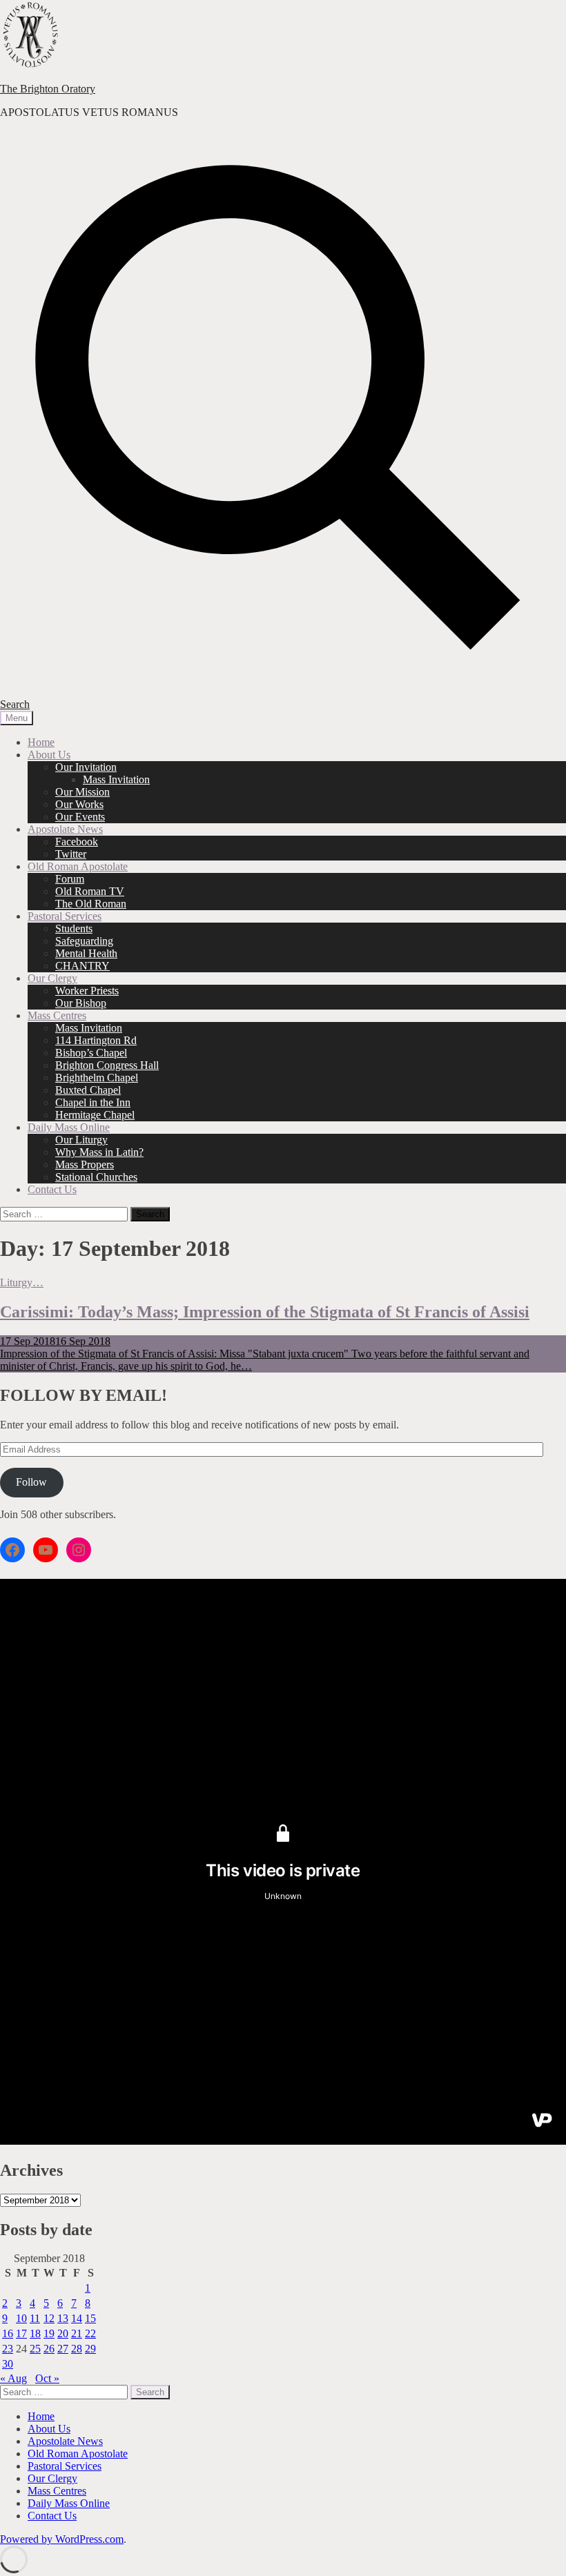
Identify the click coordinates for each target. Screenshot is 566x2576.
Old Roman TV (90, 891)
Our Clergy (52, 978)
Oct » (47, 2378)
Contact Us (52, 1189)
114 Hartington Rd (96, 1040)
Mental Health (86, 953)
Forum (70, 879)
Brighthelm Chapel (97, 1078)
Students (74, 928)
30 (8, 2364)
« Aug (13, 2378)
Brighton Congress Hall (107, 1065)
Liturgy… (22, 1282)
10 (21, 2318)
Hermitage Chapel (95, 1115)
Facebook (77, 842)
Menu (17, 718)
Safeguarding (84, 941)
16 (8, 2333)
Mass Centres (57, 1015)
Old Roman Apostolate (78, 866)
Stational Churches (96, 1177)
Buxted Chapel (88, 1090)
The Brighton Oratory (48, 89)
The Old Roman (91, 904)
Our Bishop (81, 1003)
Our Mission (82, 792)
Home (41, 742)
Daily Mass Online (69, 1127)
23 (8, 2349)
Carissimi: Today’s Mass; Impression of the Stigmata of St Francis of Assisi (265, 1312)
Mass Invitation (116, 779)
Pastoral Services (65, 916)
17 (21, 2333)
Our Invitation (86, 767)
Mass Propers (85, 1164)
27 (63, 2349)
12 (49, 2318)
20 (63, 2333)
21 (77, 2333)
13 (63, 2318)
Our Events (80, 817)
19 (49, 2333)
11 (35, 2318)
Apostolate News (65, 829)
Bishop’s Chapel (91, 1053)
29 (90, 2349)
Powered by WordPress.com (62, 2539)
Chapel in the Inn (93, 1102)
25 (35, 2349)
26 (49, 2349)
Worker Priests (87, 991)
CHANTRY (82, 966)
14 (77, 2318)
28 (77, 2349)
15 (90, 2318)
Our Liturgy (81, 1140)
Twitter (71, 854)
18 (35, 2333)
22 (90, 2333)
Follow (31, 1482)
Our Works (79, 804)
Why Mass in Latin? (99, 1152)
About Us (49, 755)
